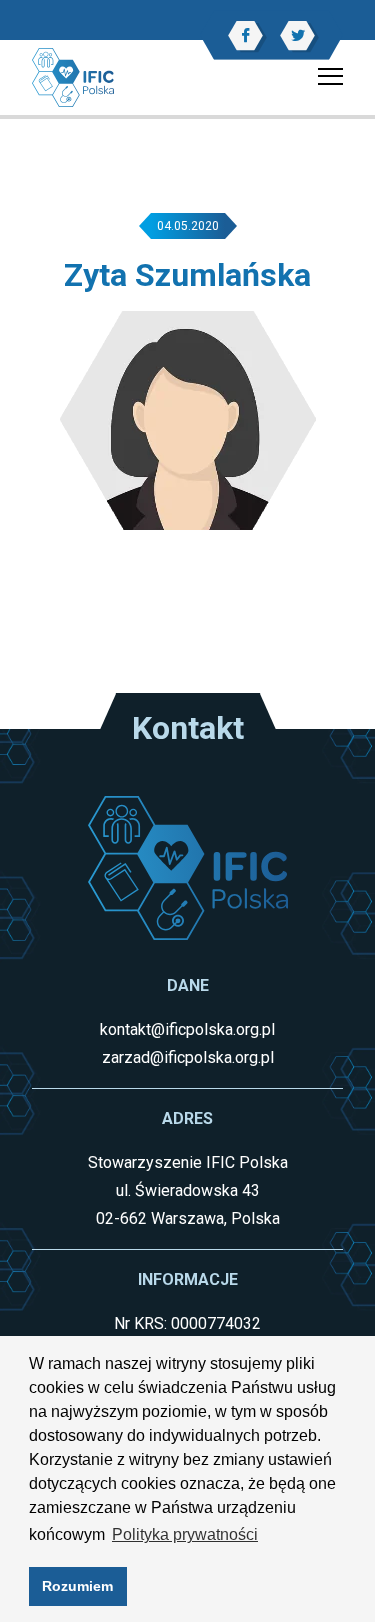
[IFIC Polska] (73, 76)
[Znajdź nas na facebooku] (245, 35)
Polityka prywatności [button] (185, 1534)
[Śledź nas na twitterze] (297, 35)
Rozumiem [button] (77, 1586)
